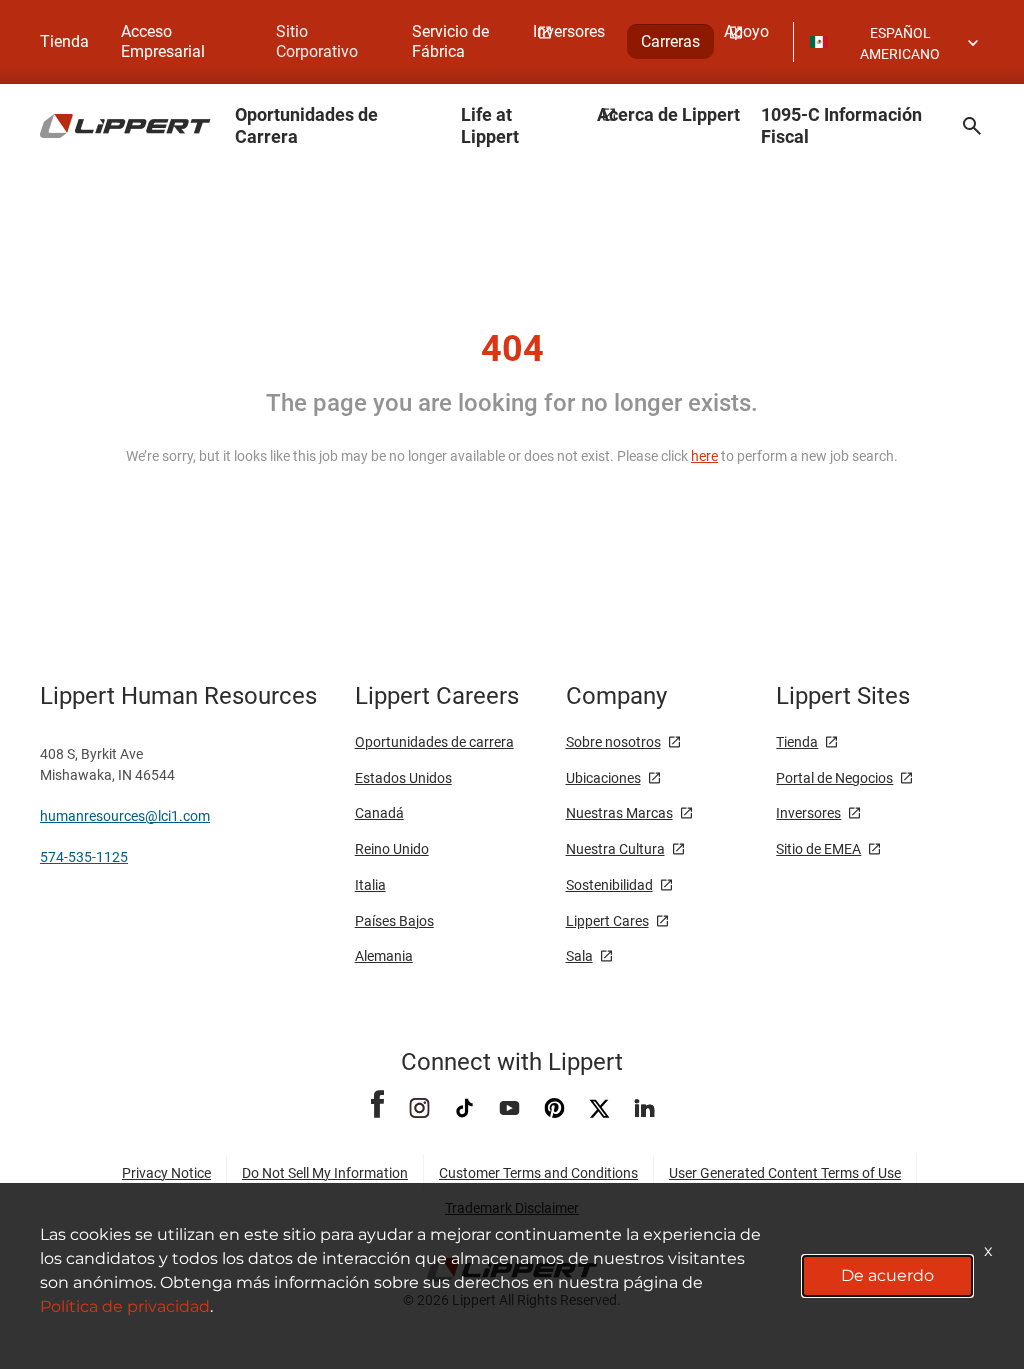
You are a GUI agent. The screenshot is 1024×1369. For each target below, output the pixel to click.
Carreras (670, 41)
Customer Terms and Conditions (538, 1173)
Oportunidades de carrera (434, 742)
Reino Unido (392, 849)
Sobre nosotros (613, 742)
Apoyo (746, 31)
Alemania (384, 956)
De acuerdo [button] (887, 1275)
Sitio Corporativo (317, 41)
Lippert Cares (607, 921)
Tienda (64, 41)
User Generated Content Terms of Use (785, 1173)
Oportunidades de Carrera (306, 125)
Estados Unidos (403, 778)
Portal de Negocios (834, 778)
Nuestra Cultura (615, 849)
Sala (579, 956)
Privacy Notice (166, 1173)
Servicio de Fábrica (450, 41)
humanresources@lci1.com (125, 816)
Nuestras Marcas (619, 813)
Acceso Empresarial (163, 41)
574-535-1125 (84, 857)
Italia (370, 885)
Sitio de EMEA (818, 849)
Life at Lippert (490, 125)
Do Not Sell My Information (325, 1173)
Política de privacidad (125, 1306)
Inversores (808, 813)
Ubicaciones (603, 778)
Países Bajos (394, 921)
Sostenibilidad (609, 885)
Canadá (379, 813)
